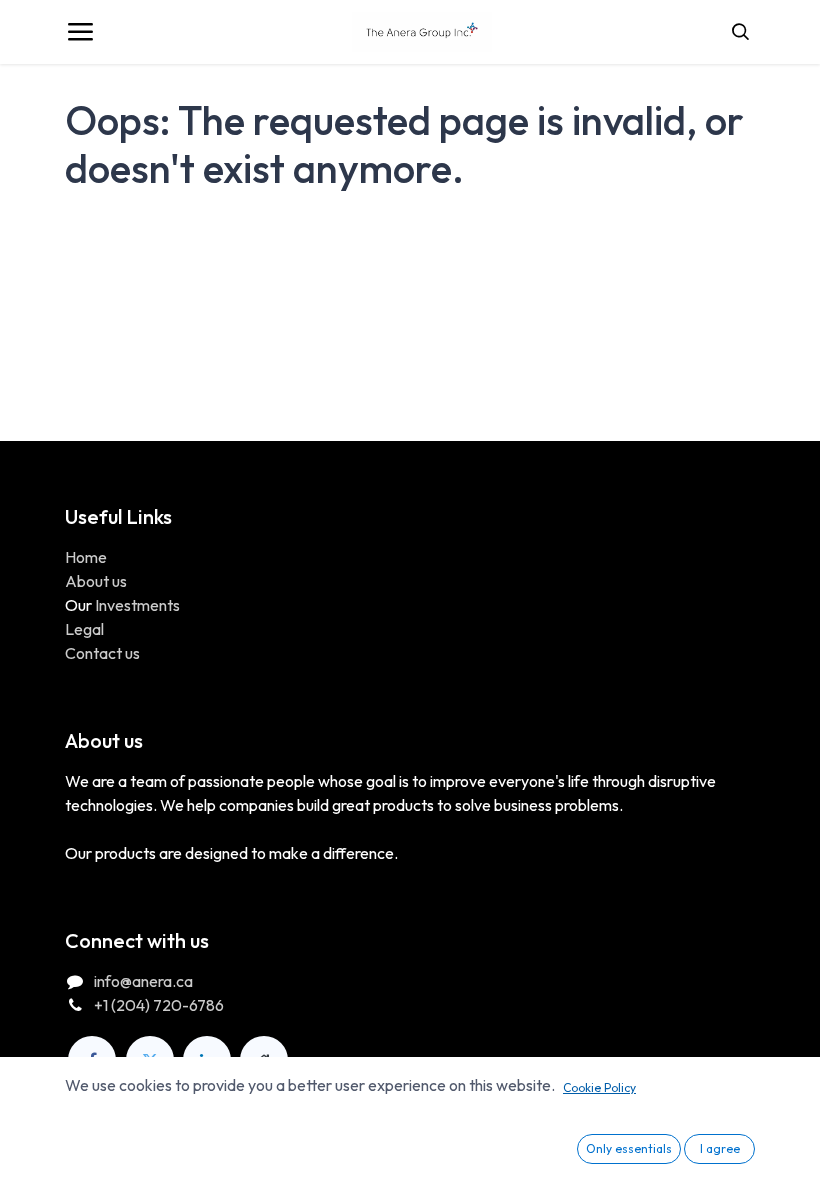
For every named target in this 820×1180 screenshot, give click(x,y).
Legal (84, 629)
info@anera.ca (143, 981)
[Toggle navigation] (80, 32)
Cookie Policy (599, 1087)
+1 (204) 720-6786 (159, 1005)
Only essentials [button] (629, 1148)
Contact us (102, 653)
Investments (137, 605)
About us (96, 581)
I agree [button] (720, 1148)
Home (86, 557)
